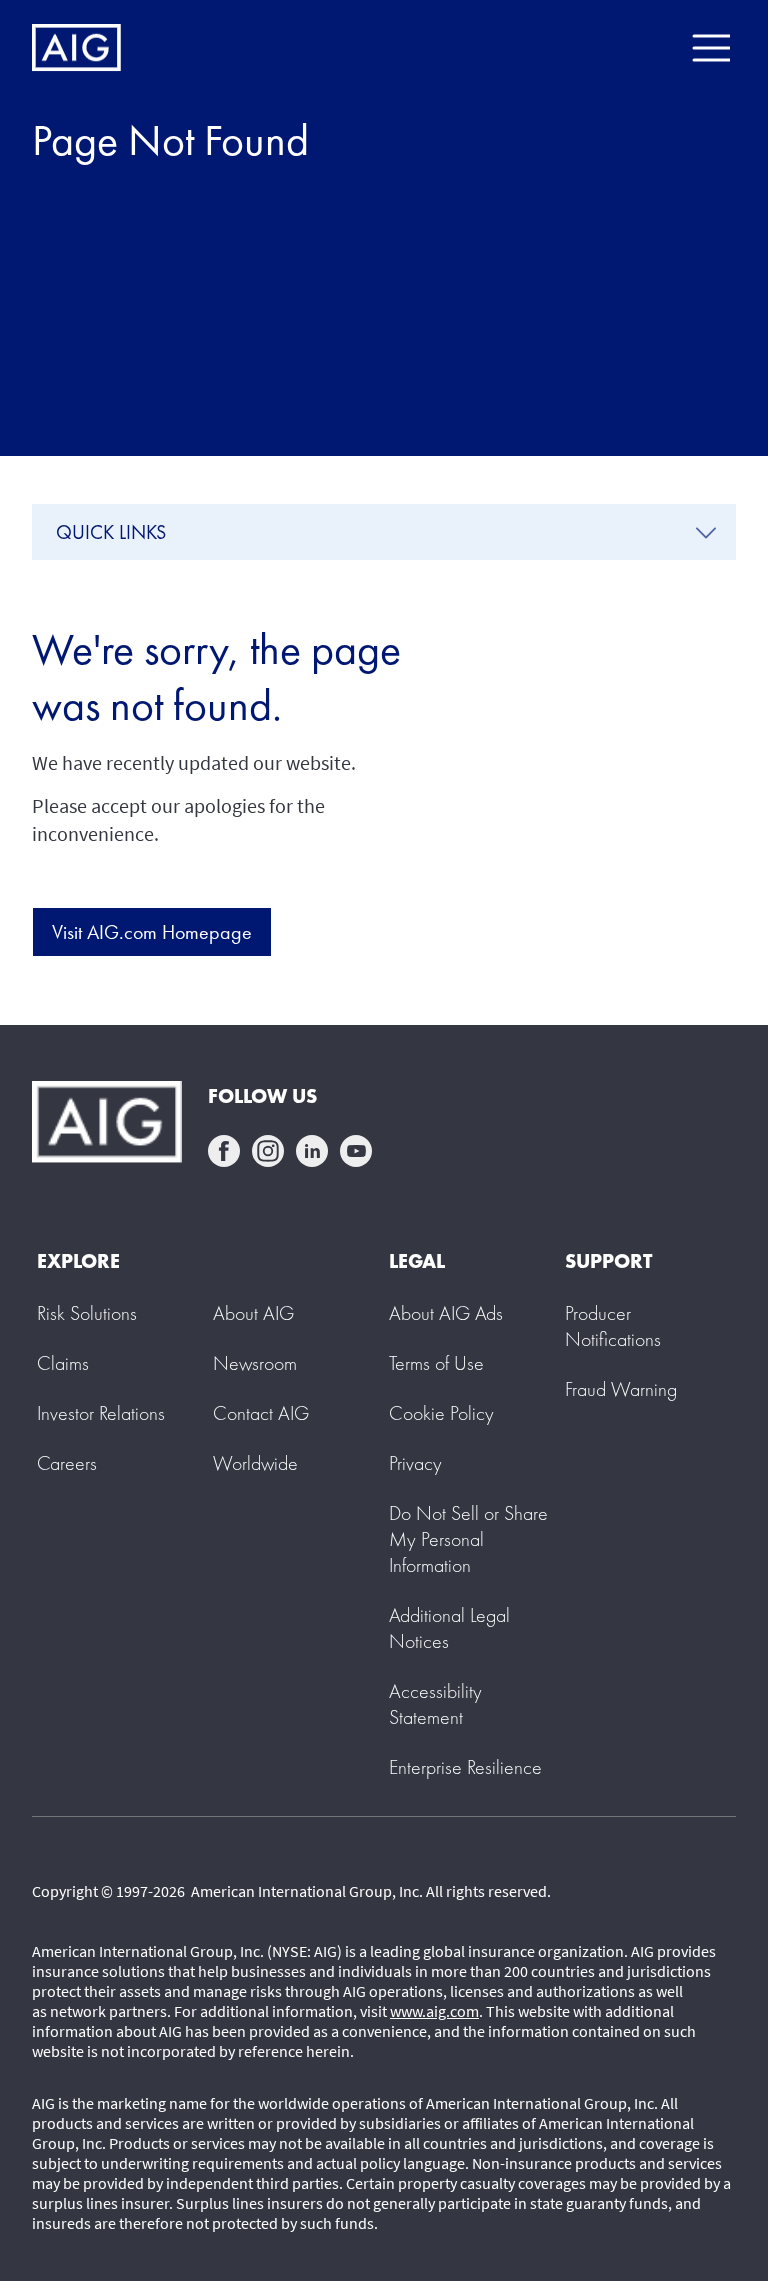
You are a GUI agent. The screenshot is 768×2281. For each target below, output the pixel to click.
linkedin (312, 1151)
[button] (468, 1539)
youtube (356, 1151)
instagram (268, 1151)
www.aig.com (434, 2011)
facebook (224, 1151)
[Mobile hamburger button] (710, 48)
